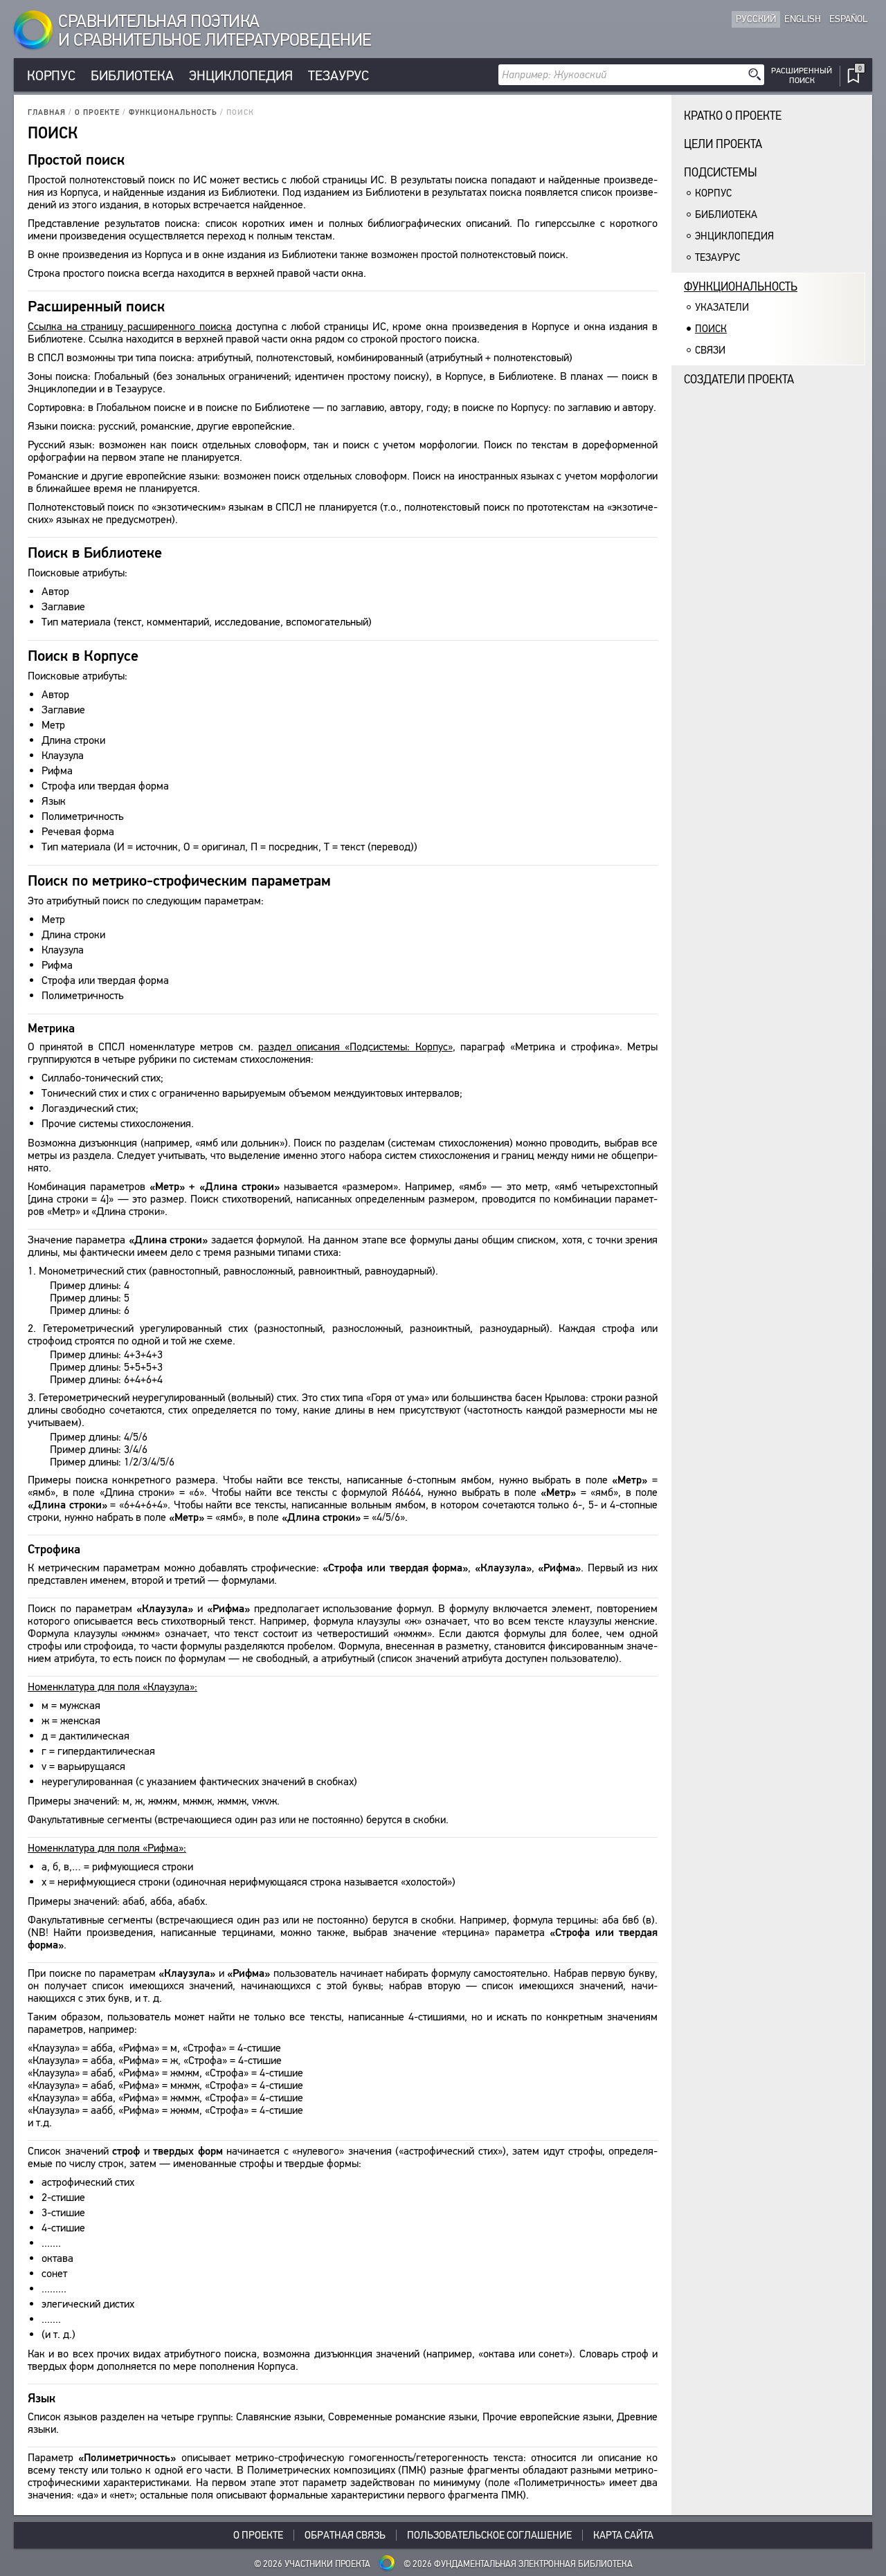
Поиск (711, 329)
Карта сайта (623, 2535)
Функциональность (173, 112)
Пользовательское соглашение (489, 2535)
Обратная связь (345, 2535)
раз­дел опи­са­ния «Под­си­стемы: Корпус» (355, 1047)
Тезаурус (338, 76)
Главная (47, 112)
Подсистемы (721, 173)
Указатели (722, 307)
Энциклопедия (241, 76)
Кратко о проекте (733, 116)
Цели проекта (723, 144)
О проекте (97, 112)
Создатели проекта (739, 380)
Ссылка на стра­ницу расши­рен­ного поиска (130, 326)
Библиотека (132, 76)
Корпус (51, 76)
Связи (710, 350)
